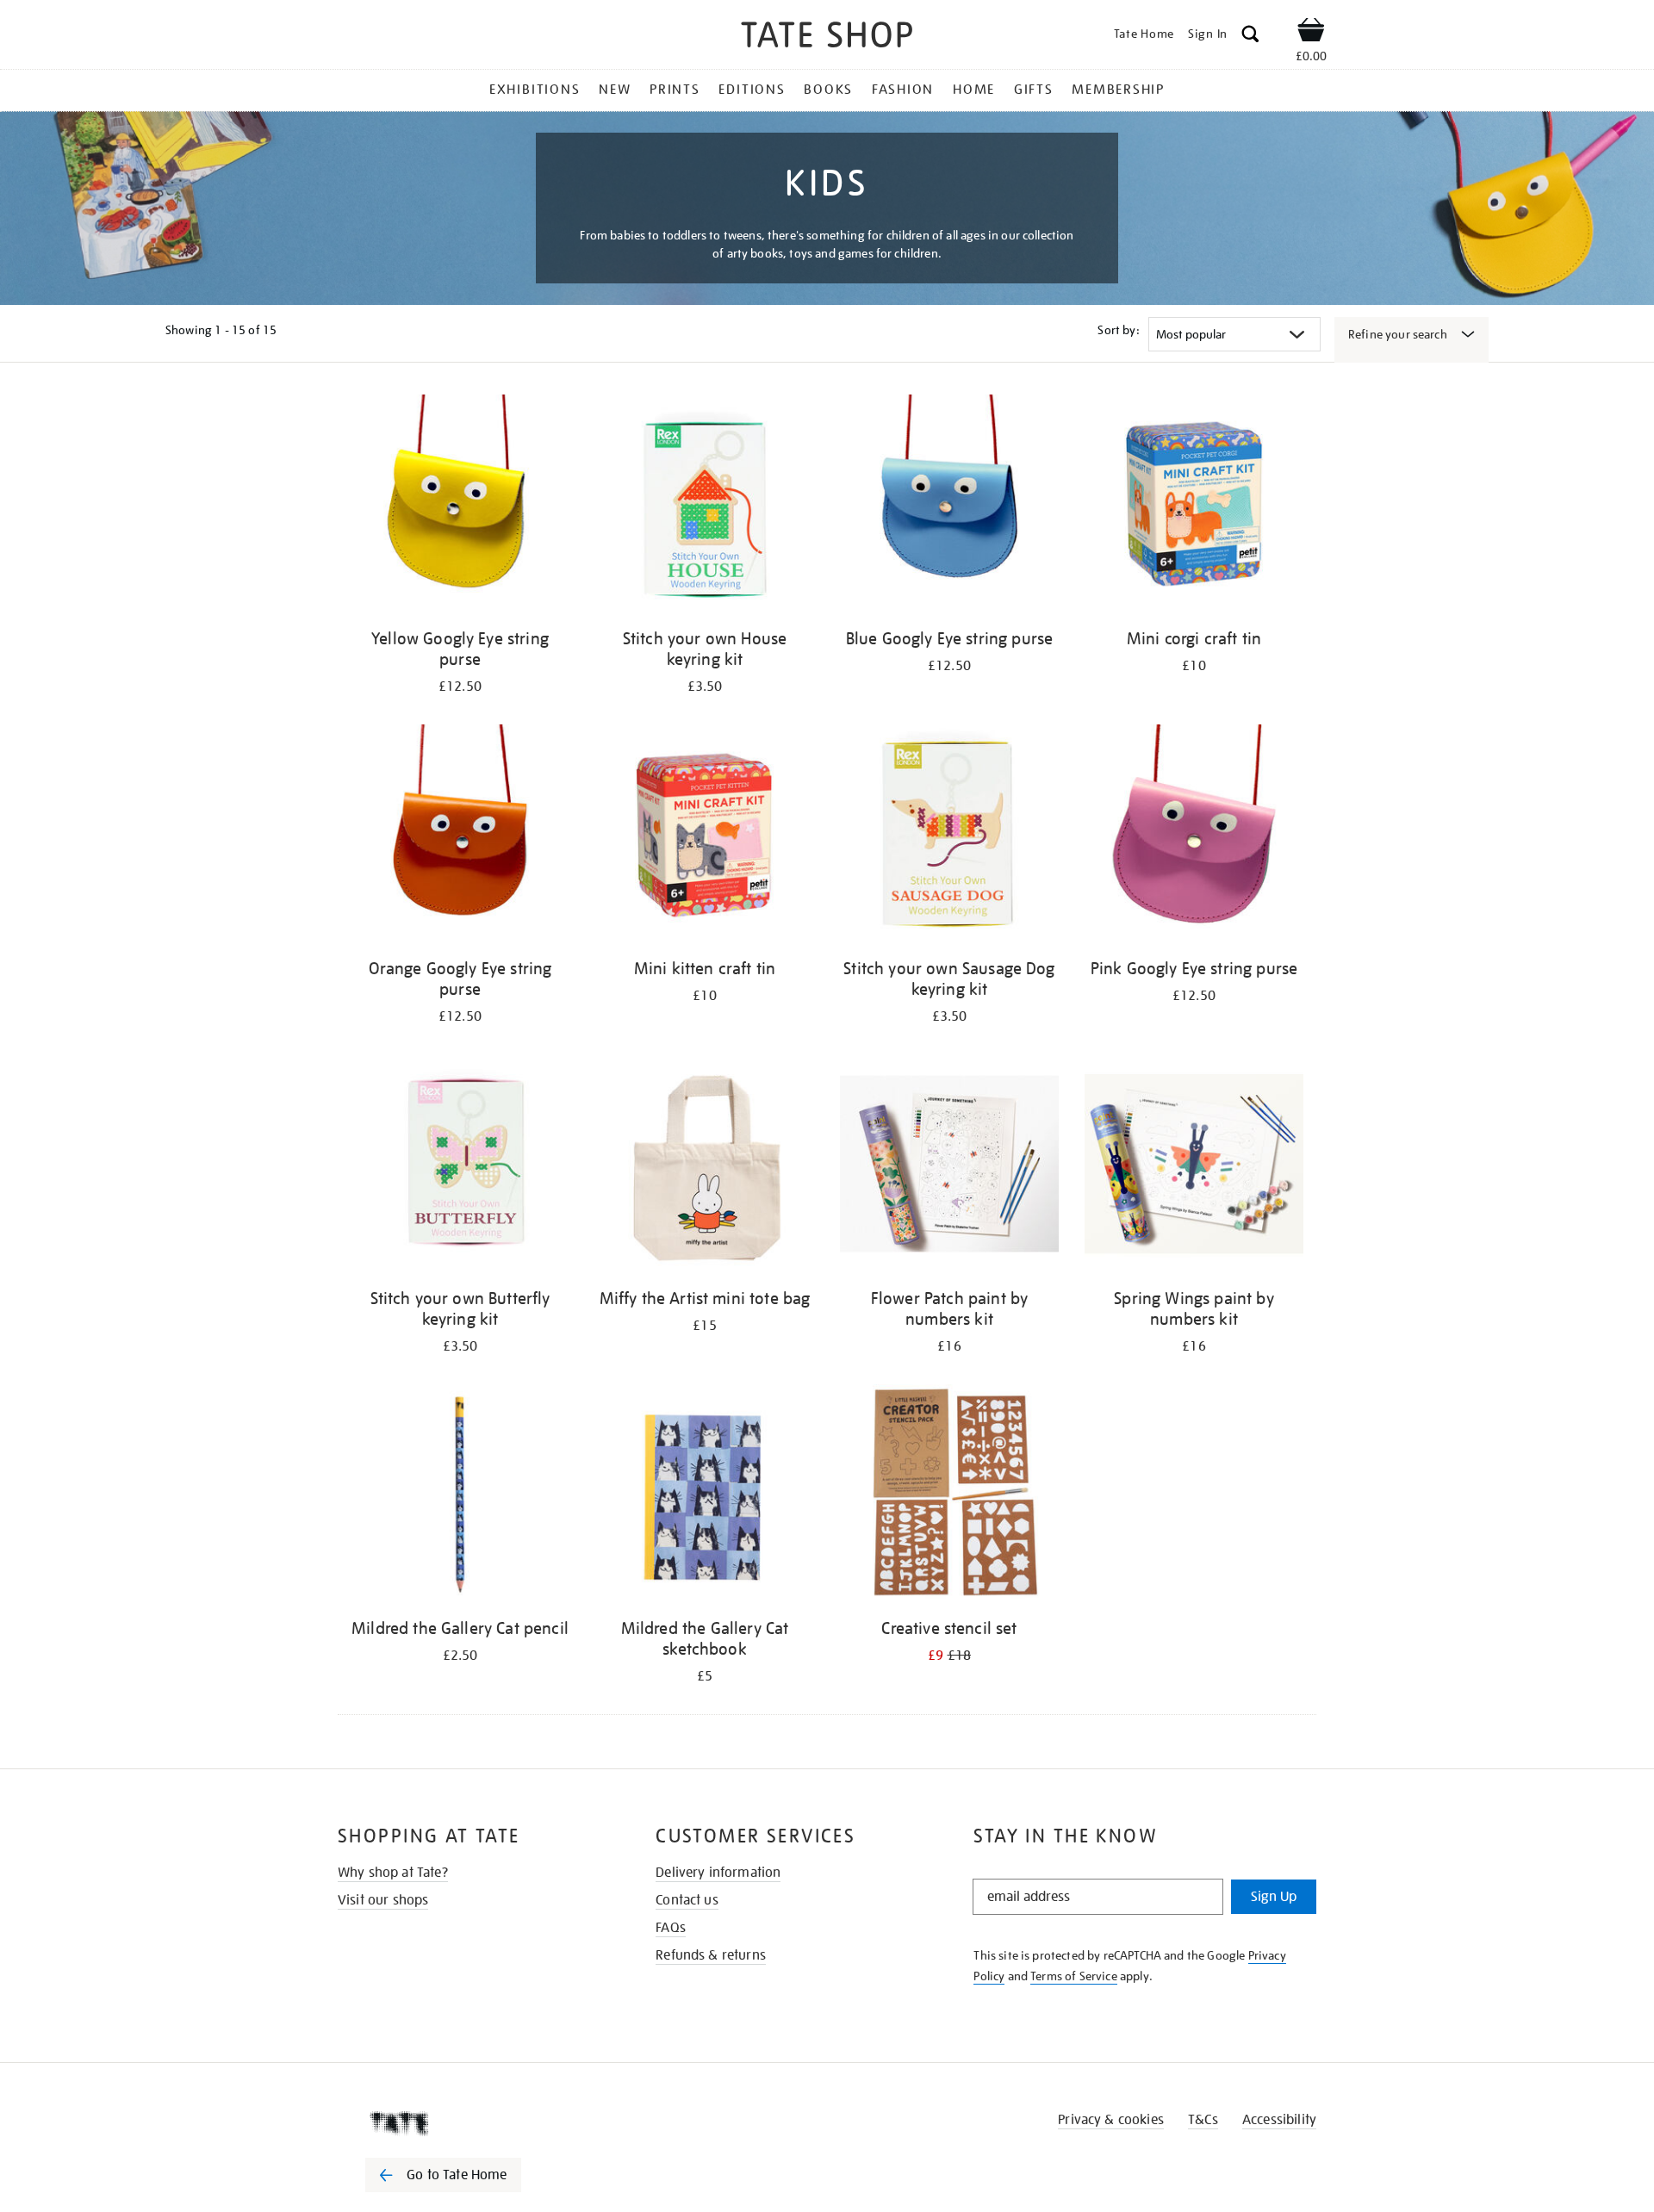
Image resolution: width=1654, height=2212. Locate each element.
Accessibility (1279, 2120)
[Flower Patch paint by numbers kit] (949, 1167)
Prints (675, 90)
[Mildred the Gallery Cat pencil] (460, 1497)
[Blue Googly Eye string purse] (949, 507)
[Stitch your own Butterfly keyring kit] (460, 1167)
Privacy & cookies (1111, 2120)
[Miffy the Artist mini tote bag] (705, 1167)
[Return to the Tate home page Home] (827, 37)
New (615, 90)
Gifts (1034, 90)
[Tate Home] (474, 2123)
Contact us (687, 1900)
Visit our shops (383, 1900)
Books (828, 90)
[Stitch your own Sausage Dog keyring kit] (949, 837)
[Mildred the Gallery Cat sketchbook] (705, 1497)
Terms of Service (1074, 1976)
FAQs (671, 1928)
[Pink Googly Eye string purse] (1194, 837)
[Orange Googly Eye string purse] (460, 837)
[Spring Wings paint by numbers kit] (1194, 1167)
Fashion (903, 90)
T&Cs (1203, 2120)
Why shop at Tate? (393, 1873)
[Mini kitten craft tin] (705, 837)
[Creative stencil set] (949, 1497)
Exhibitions (535, 90)
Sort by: (1118, 330)
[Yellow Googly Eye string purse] (460, 507)
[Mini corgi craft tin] (1194, 507)
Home (974, 90)
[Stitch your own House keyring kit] (705, 507)
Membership (1118, 90)
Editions (752, 90)
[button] (1250, 37)
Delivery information (718, 1873)
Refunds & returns (711, 1955)
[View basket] (1311, 33)
